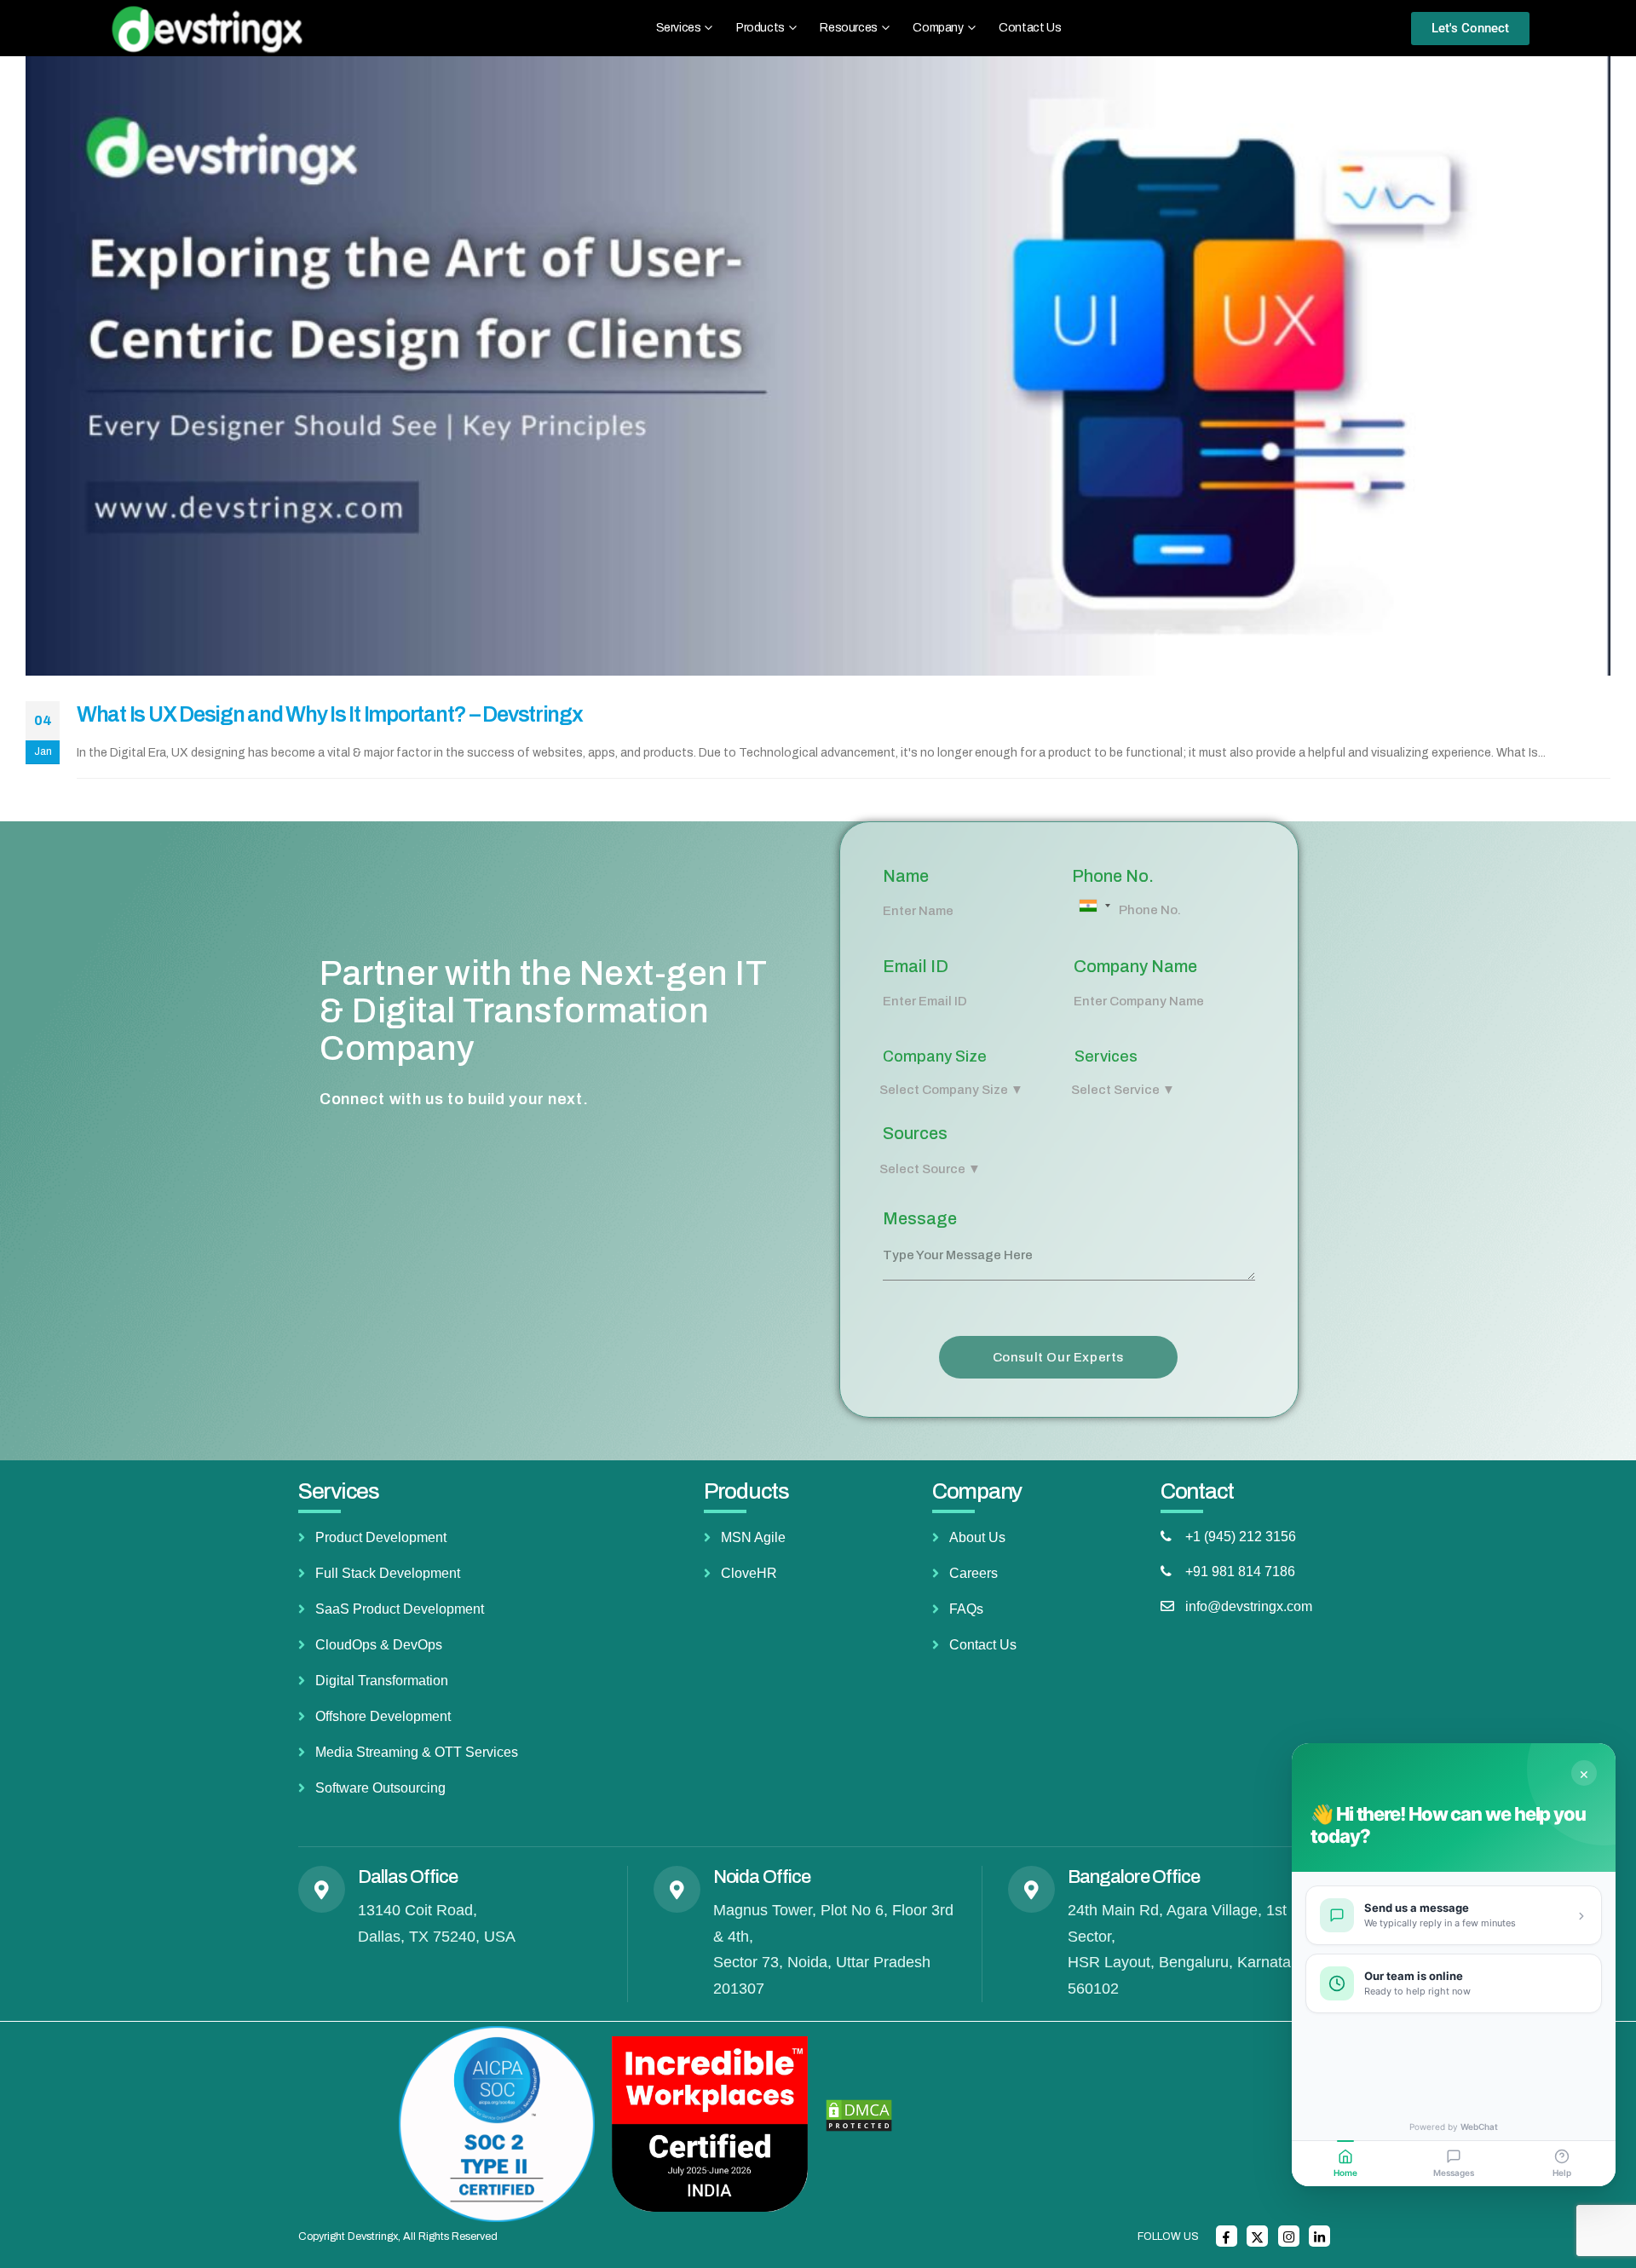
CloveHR (749, 1573)
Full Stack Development (388, 1573)
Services (1106, 1056)
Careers (974, 1573)
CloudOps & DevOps (379, 1645)
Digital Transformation (382, 1681)
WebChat (1479, 2127)
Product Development (381, 1537)
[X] (1257, 2236)
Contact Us (1030, 28)
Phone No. (1113, 876)
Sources (915, 1133)
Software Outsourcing (380, 1788)
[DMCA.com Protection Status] (859, 2115)
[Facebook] (1227, 2236)
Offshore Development (383, 1716)
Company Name (1135, 966)
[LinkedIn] (1319, 2236)
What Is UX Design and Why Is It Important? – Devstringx (330, 714)
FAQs (966, 1609)
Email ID (916, 966)
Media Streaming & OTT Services (417, 1752)
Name (906, 876)
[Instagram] (1289, 2236)
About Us (977, 1537)
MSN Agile (753, 1537)
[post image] (818, 366)
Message (920, 1218)
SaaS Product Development (400, 1609)
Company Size (935, 1056)
